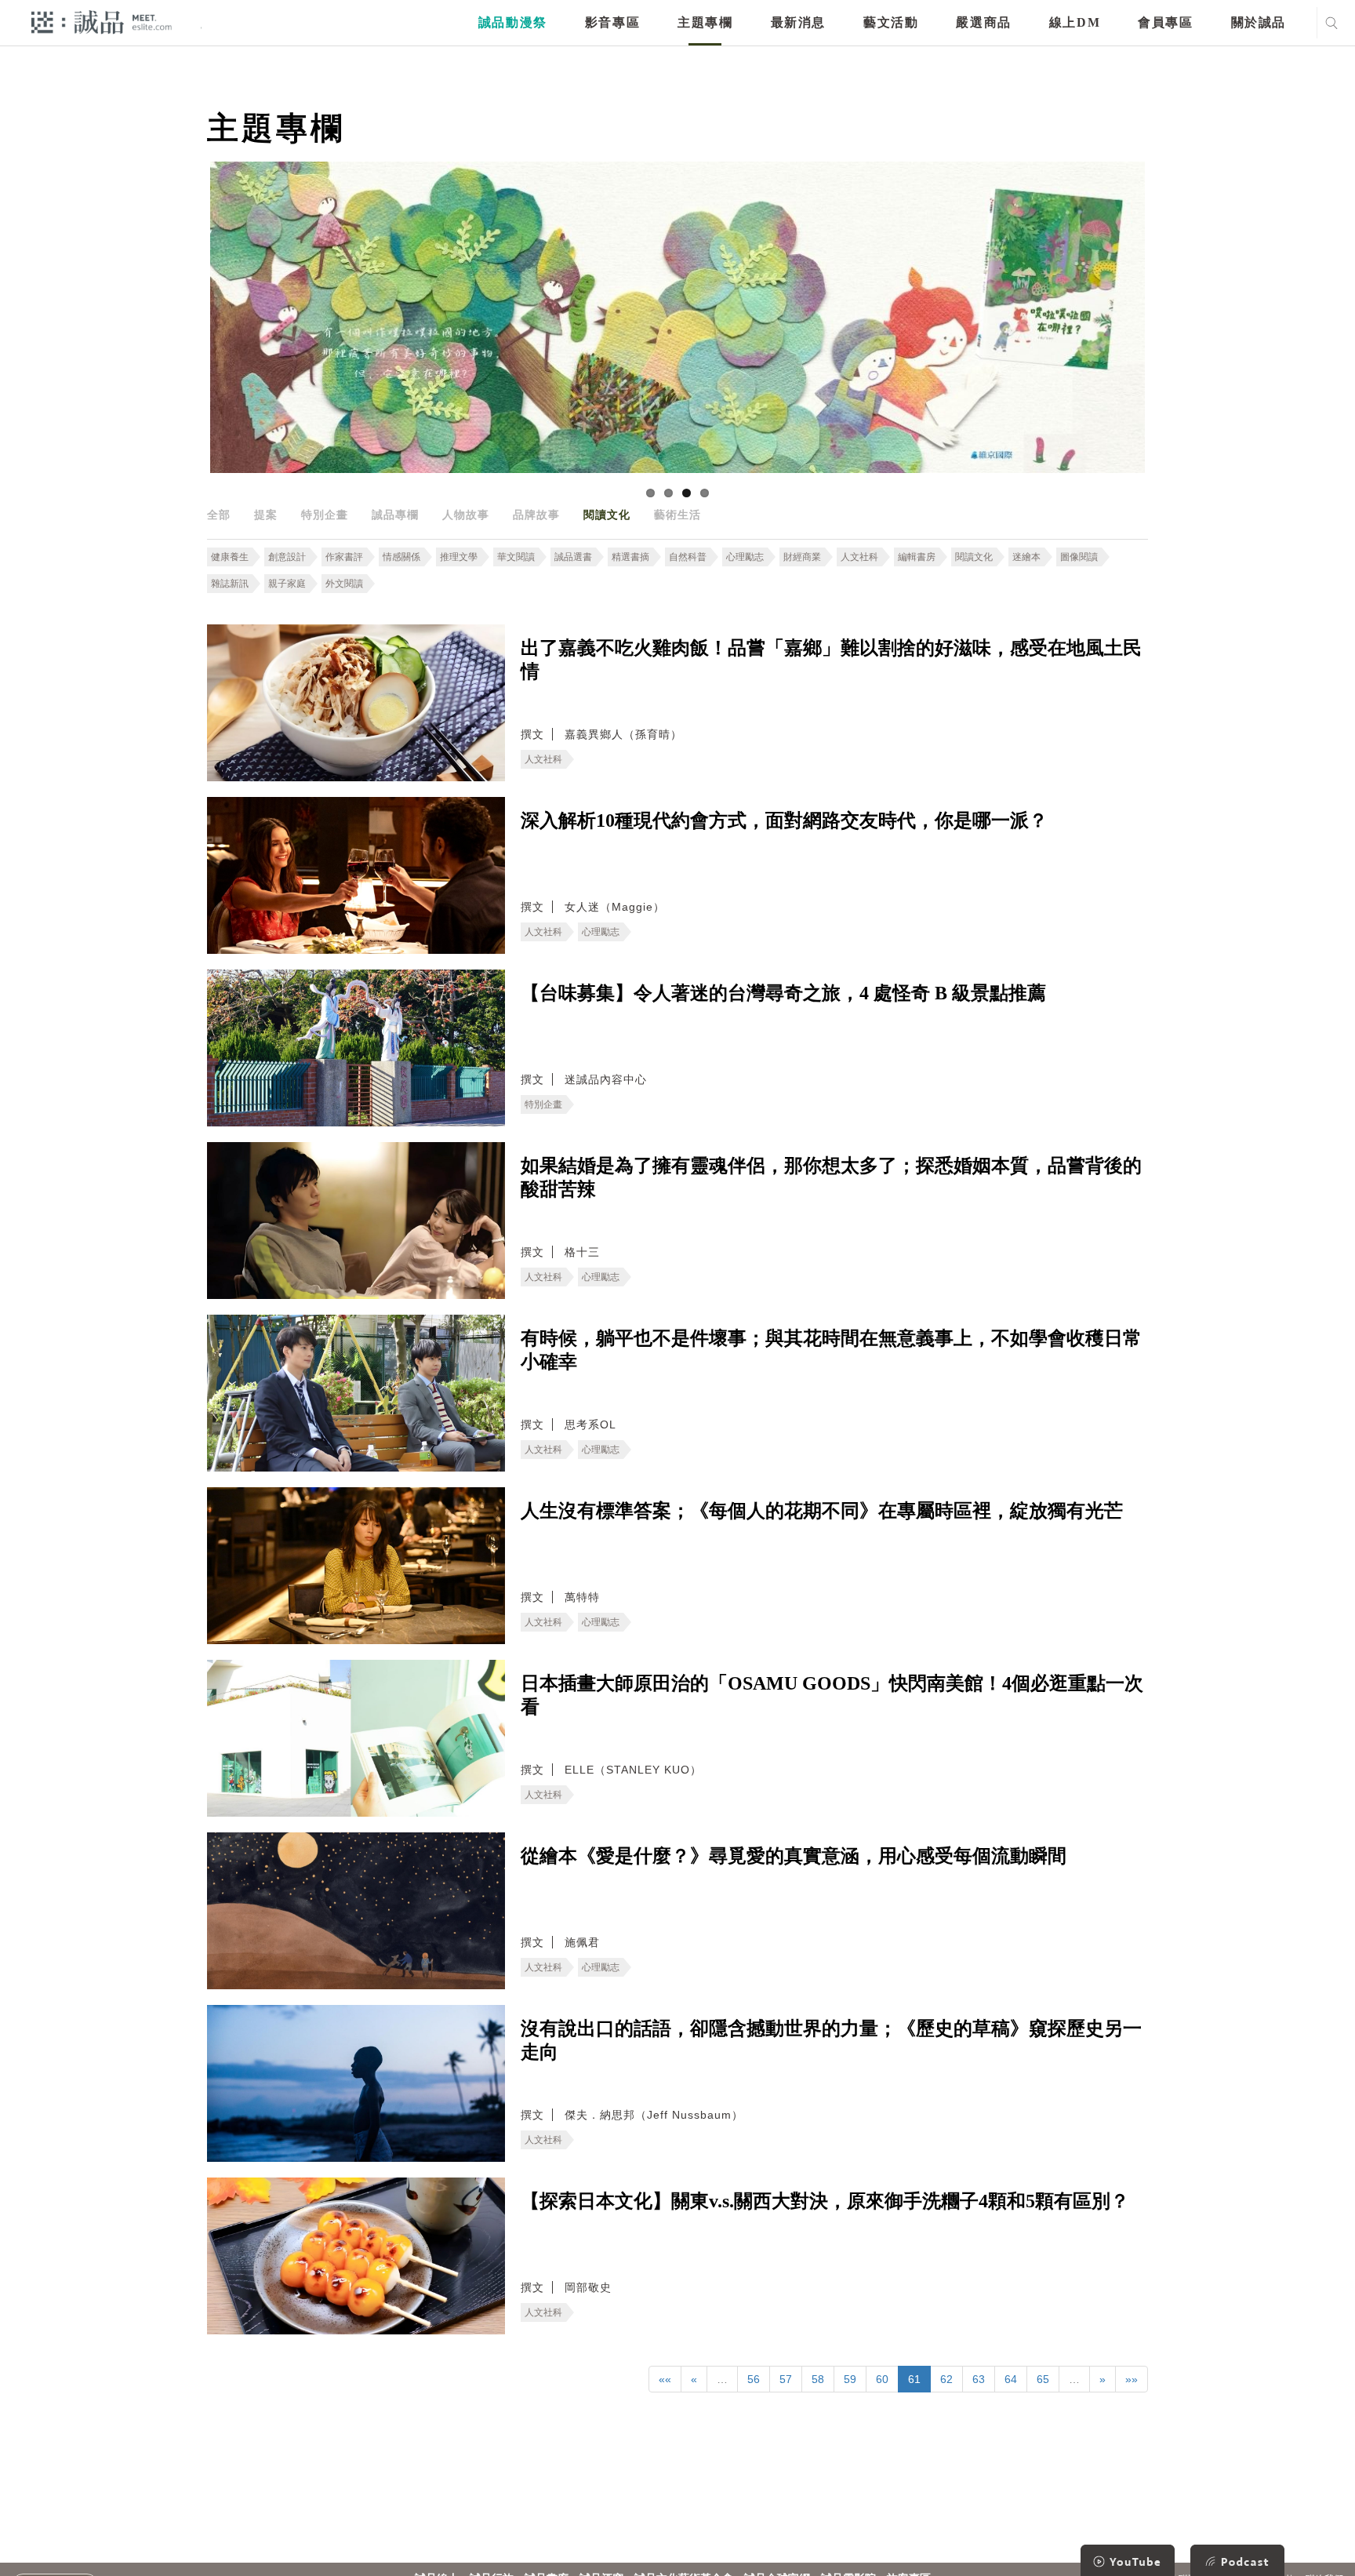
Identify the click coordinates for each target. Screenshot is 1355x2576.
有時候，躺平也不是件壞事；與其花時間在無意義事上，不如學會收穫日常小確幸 (831, 1350)
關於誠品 (1259, 22)
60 (882, 2379)
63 (979, 2379)
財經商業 (802, 557)
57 (786, 2379)
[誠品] (102, 22)
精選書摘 (630, 557)
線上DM (1075, 22)
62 (946, 2379)
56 (754, 2379)
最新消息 (798, 22)
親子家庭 (287, 584)
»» (1132, 2379)
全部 (219, 515)
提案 (266, 515)
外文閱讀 (344, 584)
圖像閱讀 (1079, 557)
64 (1011, 2379)
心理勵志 (745, 557)
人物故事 (466, 515)
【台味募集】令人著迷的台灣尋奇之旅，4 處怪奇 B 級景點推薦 (783, 993)
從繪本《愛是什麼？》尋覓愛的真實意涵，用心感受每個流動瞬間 (794, 1856)
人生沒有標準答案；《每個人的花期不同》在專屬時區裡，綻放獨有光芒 (822, 1511)
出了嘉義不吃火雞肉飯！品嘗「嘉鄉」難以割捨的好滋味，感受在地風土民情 (831, 660)
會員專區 (1165, 22)
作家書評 (344, 557)
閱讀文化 (607, 515)
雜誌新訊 (230, 584)
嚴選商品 (983, 22)
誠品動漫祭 (513, 22)
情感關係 (401, 557)
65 (1043, 2379)
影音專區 (612, 22)
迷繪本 (1026, 557)
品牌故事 (536, 515)
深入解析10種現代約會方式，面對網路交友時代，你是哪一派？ (784, 820)
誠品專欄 (395, 515)
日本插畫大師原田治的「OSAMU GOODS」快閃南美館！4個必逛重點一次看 (832, 1695)
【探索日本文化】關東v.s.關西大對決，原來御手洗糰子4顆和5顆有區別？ (825, 2201)
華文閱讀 (516, 557)
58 (818, 2379)
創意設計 (287, 557)
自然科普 (688, 557)
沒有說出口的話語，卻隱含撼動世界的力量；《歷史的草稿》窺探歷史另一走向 (831, 2040)
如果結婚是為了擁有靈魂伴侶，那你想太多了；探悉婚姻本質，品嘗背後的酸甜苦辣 (831, 1177)
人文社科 (859, 557)
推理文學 (459, 557)
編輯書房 (917, 557)
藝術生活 (677, 515)
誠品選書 (573, 557)
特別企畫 (325, 515)
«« (665, 2379)
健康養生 (230, 557)
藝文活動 (891, 22)
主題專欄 (705, 22)
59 (850, 2379)
